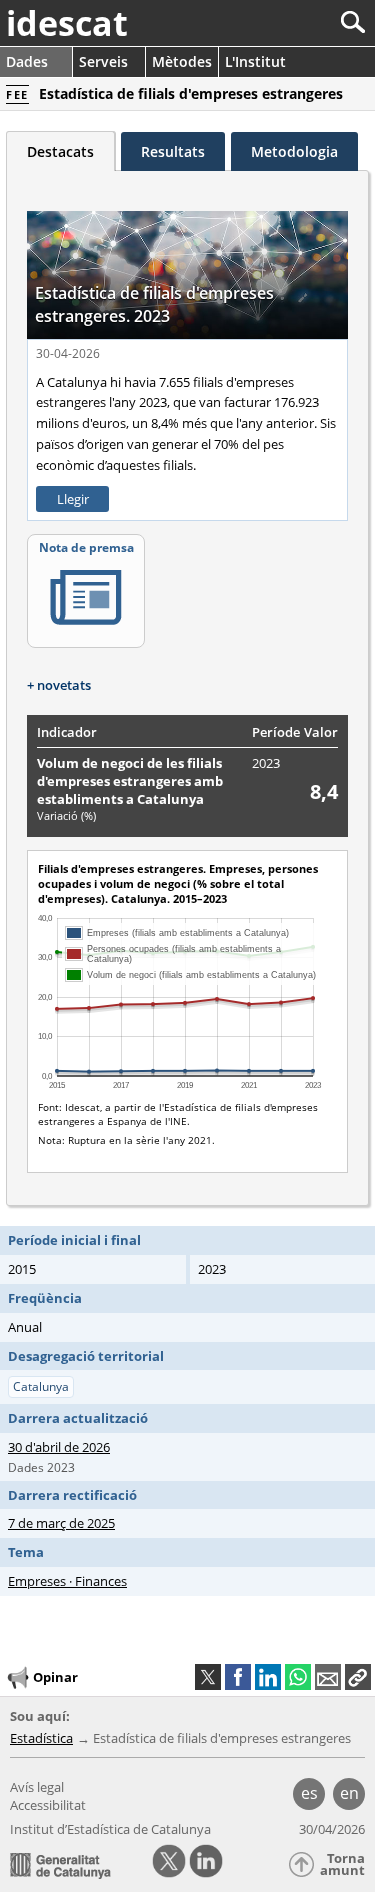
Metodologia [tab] (294, 151)
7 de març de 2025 (61, 1523)
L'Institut (255, 61)
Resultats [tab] (173, 151)
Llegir (73, 499)
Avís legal (37, 1787)
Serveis (103, 61)
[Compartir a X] (208, 1677)
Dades (27, 61)
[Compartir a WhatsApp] (298, 1677)
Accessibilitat (48, 1805)
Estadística (41, 1738)
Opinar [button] (55, 1676)
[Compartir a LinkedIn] (268, 1677)
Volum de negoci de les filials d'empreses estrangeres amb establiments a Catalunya (130, 781)
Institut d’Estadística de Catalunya (110, 1829)
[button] (358, 1677)
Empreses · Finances (67, 1581)
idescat (67, 23)
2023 (266, 763)
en (349, 1793)
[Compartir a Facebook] (238, 1677)
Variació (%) (66, 815)
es (309, 1793)
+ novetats (59, 685)
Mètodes (182, 61)
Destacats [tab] (60, 151)
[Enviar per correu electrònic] (328, 1677)
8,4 (324, 791)
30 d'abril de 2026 (59, 1447)
